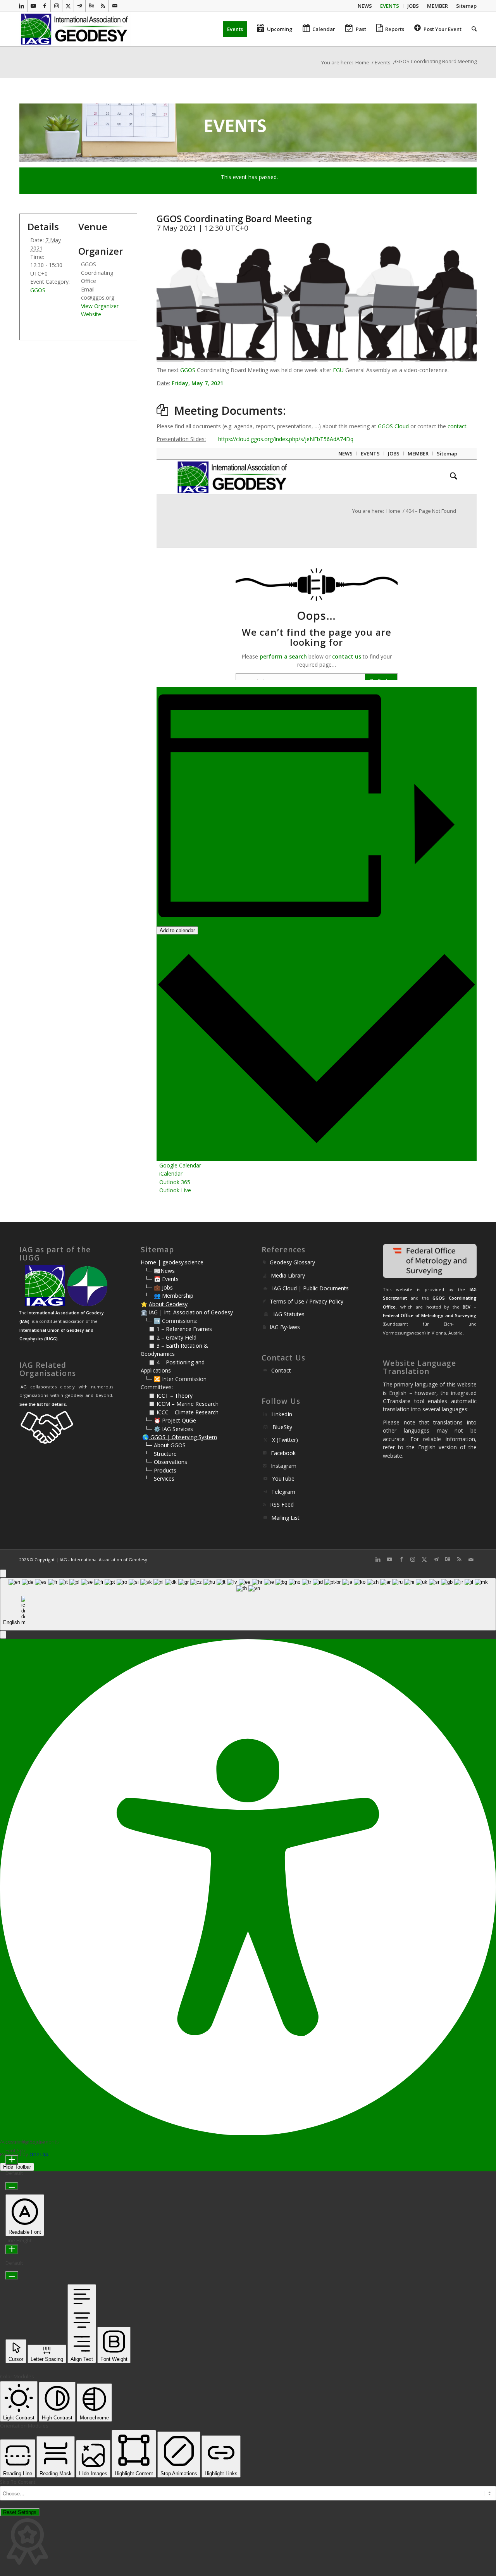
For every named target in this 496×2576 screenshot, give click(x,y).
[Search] (472, 29)
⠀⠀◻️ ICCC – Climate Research (180, 1412)
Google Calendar (180, 1165)
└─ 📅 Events (162, 1279)
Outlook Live (175, 1190)
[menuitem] (365, 6)
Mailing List (285, 1518)
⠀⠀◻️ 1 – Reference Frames (176, 1329)
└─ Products (160, 1470)
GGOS (188, 370)
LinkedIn (282, 1414)
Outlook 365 (175, 1182)
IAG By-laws (285, 1327)
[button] (3, 1635)
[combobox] (248, 1604)
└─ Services (159, 1479)
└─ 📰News (160, 1271)
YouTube (283, 1479)
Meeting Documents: (230, 410)
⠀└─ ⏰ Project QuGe (168, 1420)
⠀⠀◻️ (149, 1337)
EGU (338, 370)
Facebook (283, 1453)
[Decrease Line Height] (12, 2275)
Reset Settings (20, 2512)
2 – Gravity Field (177, 1337)
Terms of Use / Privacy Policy (307, 1301)
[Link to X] (68, 6)
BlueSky (282, 1427)
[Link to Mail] (115, 6)
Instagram (284, 1466)
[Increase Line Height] (12, 2249)
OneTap (39, 2154)
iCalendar (171, 1173)
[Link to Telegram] (80, 6)
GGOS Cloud (393, 426)
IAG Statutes (289, 1314)
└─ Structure (161, 1454)
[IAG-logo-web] (75, 29)
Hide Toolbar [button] (17, 2167)
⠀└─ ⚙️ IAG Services (167, 1429)
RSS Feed (282, 1504)
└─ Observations (166, 1462)
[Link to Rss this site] (103, 6)
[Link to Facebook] (45, 6)
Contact (281, 1370)
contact (457, 426)
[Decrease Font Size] (12, 2186)
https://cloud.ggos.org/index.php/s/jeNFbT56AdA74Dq (286, 439)
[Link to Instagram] (56, 6)
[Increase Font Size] (12, 2160)
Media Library (288, 1275)
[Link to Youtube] (33, 6)
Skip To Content (18, 2482)
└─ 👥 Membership (169, 1296)
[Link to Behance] (91, 6)
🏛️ (144, 1312)
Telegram (283, 1492)
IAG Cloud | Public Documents (310, 1288)
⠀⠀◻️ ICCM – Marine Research (180, 1404)
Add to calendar (177, 930)
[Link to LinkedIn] (22, 6)
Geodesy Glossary (292, 1262)
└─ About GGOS (165, 1445)
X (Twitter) (285, 1440)
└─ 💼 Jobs (159, 1287)
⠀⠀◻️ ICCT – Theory (167, 1396)
